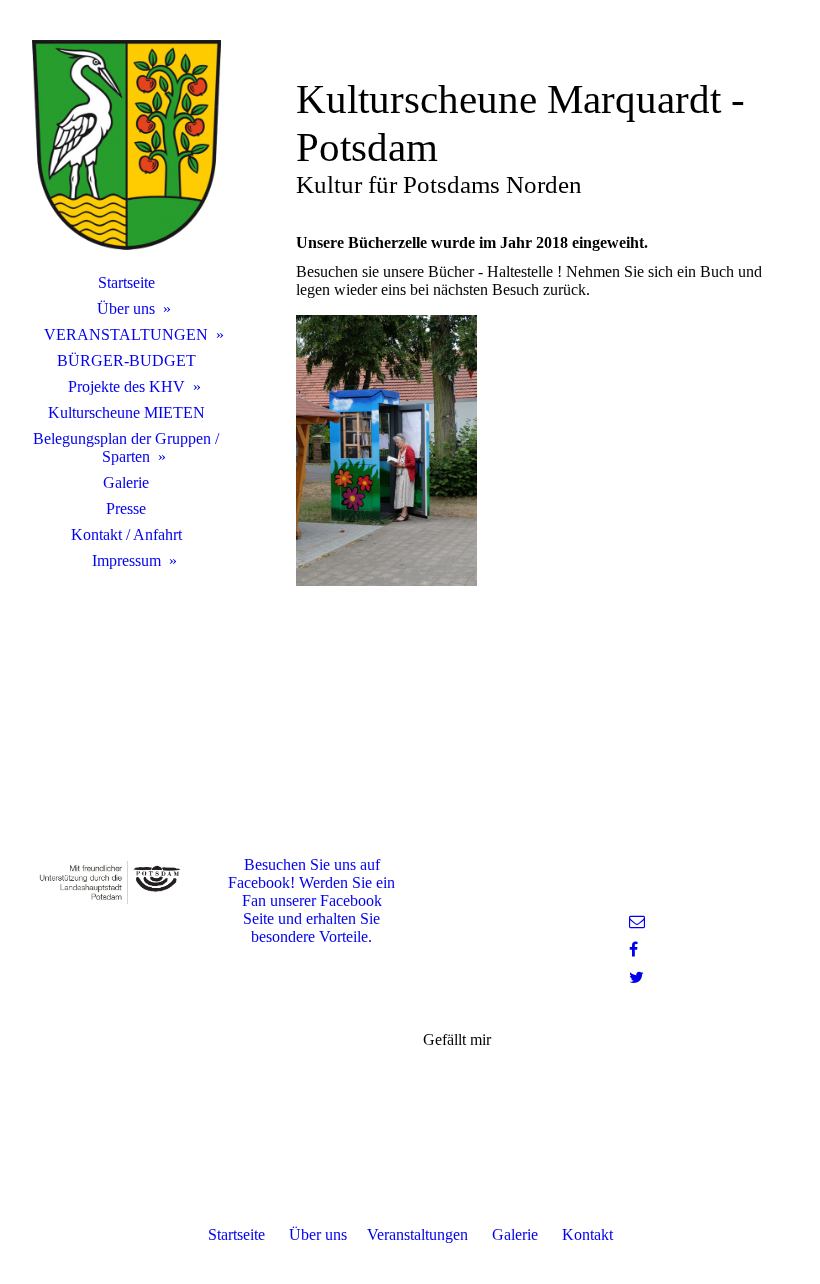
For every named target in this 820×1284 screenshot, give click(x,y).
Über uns (126, 308)
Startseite (126, 282)
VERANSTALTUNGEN (126, 334)
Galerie (126, 482)
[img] (126, 145)
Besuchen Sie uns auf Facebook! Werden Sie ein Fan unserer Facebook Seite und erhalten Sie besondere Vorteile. (311, 900)
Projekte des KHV (126, 386)
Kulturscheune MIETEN (126, 412)
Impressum (126, 560)
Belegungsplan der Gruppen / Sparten (126, 447)
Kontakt (587, 1234)
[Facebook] (633, 949)
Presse (126, 508)
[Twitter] (636, 977)
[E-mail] (637, 921)
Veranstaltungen (417, 1234)
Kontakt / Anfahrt (126, 534)
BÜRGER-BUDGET (126, 360)
